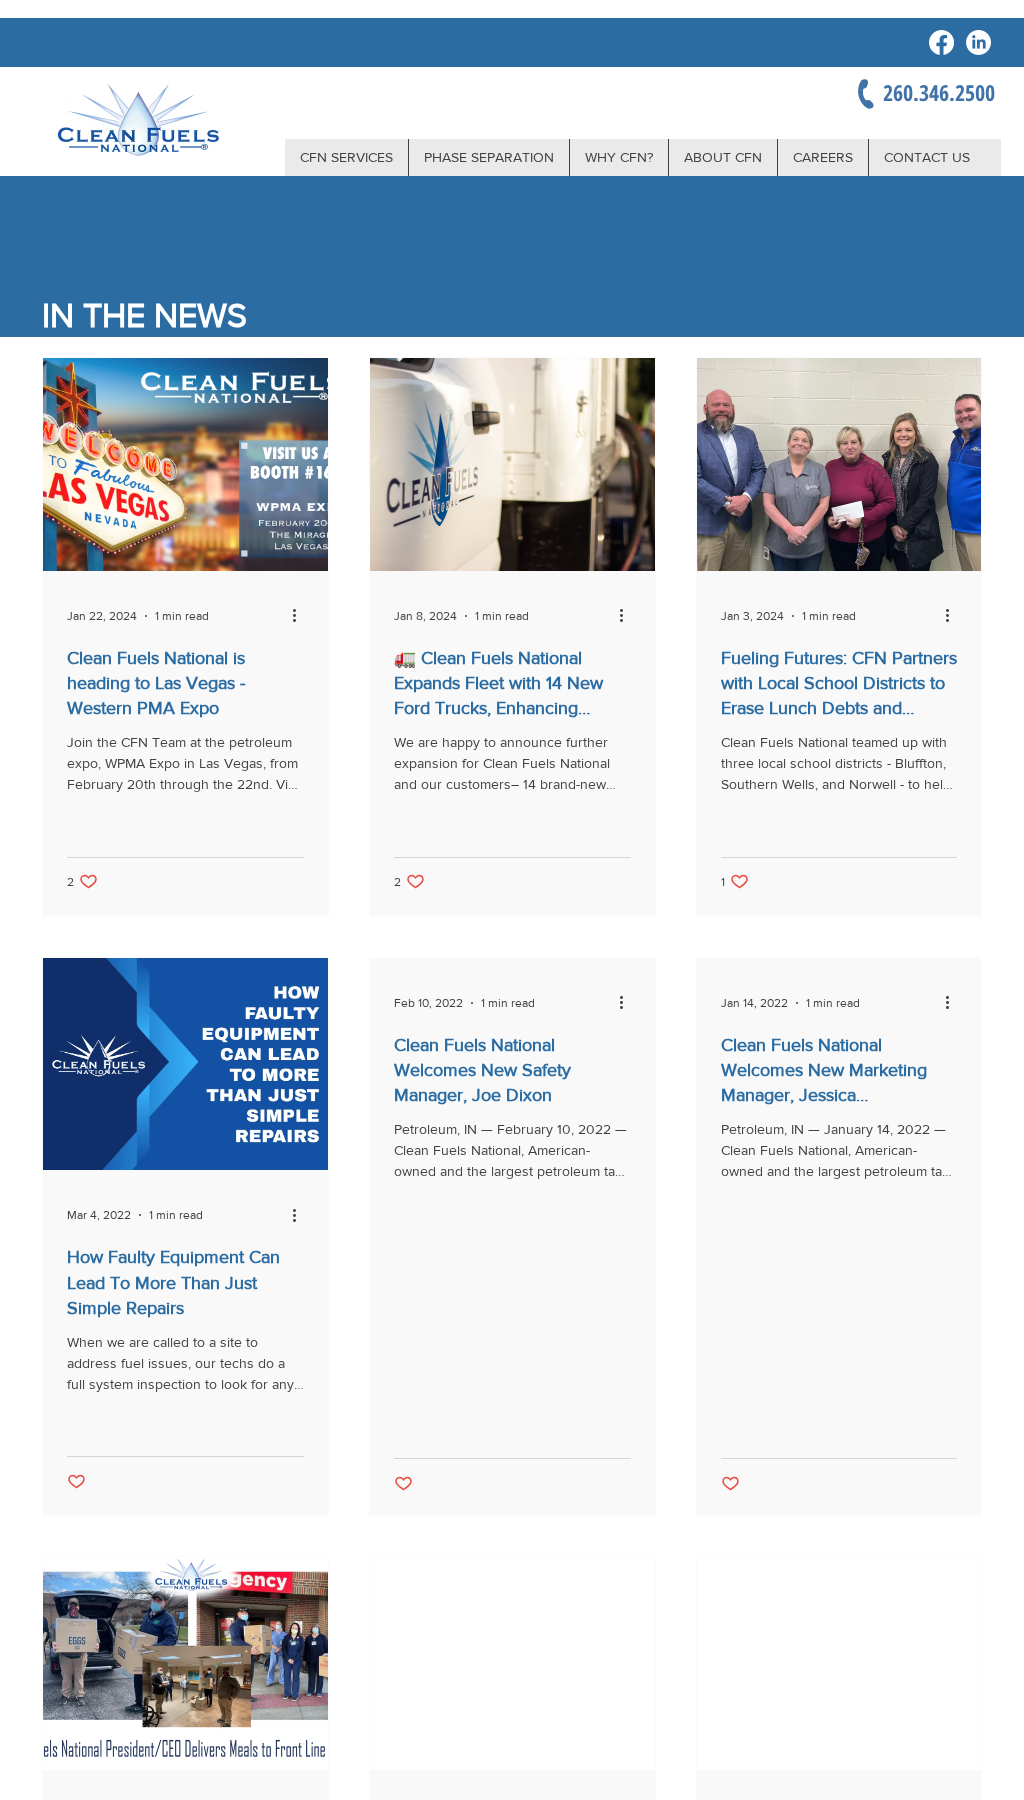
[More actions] (301, 616)
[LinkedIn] (978, 42)
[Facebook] (941, 42)
